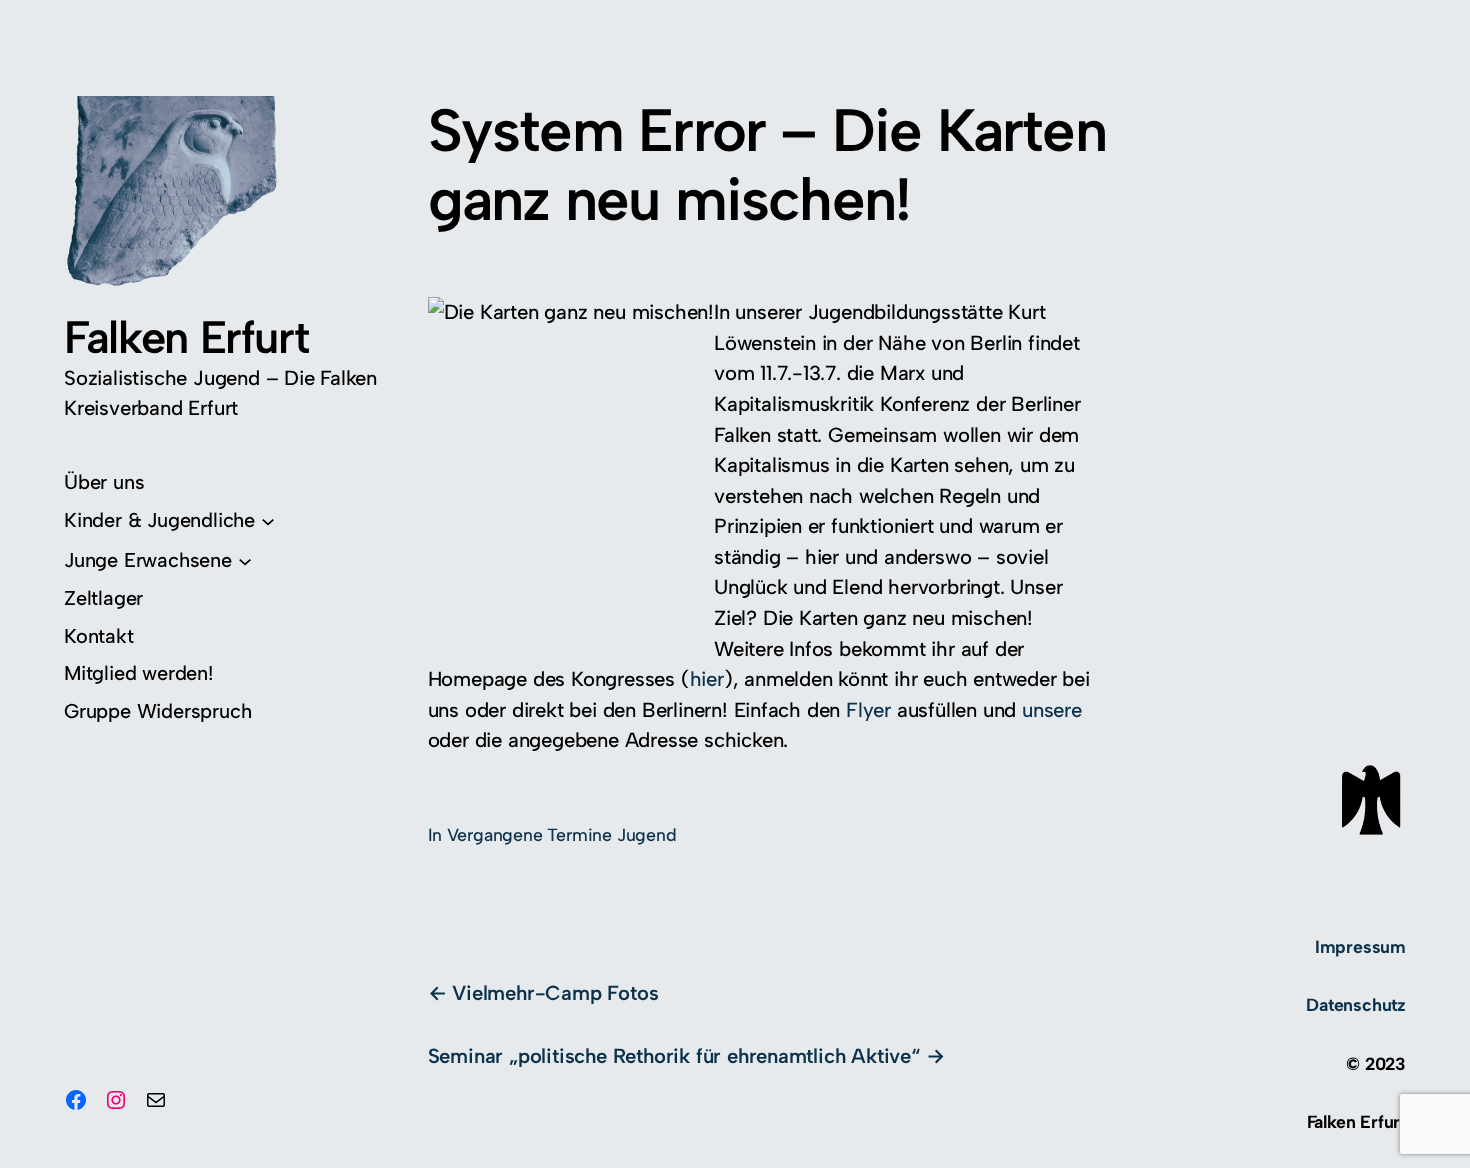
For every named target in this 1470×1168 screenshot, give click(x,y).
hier (707, 679)
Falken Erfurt (186, 337)
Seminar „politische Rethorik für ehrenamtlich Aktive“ (674, 1056)
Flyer (868, 710)
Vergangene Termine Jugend (562, 834)
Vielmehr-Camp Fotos (555, 993)
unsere (1052, 710)
